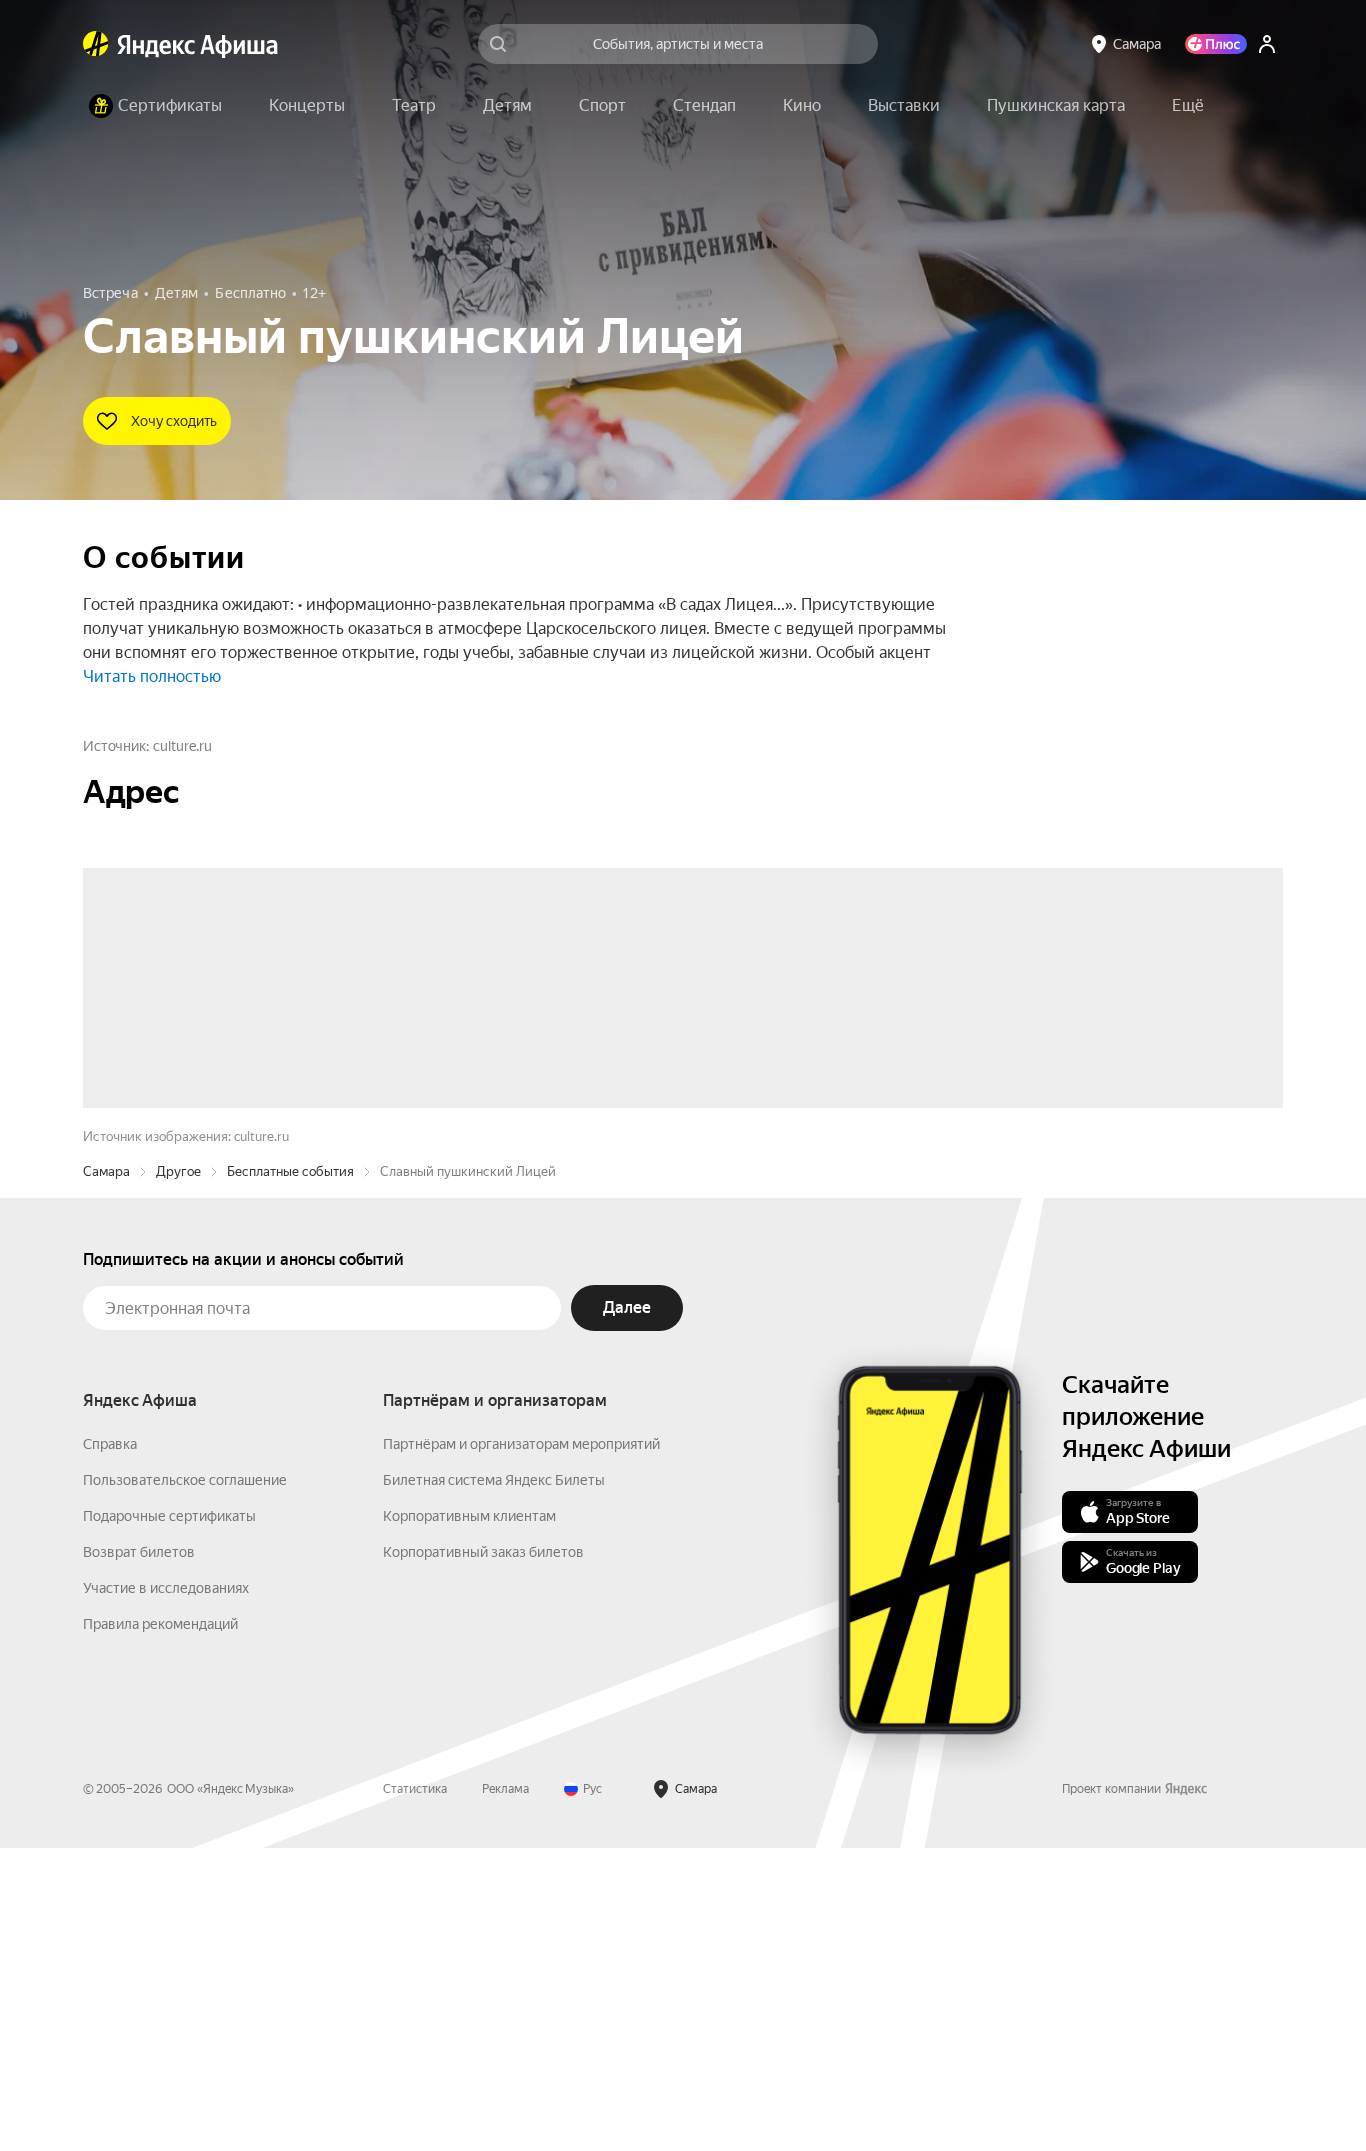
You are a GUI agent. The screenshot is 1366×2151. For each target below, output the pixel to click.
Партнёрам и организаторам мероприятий (521, 1747)
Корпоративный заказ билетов (483, 1855)
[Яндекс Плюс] (1216, 44)
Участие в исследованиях (166, 1891)
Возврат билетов (139, 1855)
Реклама (505, 2092)
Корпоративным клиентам (469, 1819)
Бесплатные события (290, 1474)
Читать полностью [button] (152, 676)
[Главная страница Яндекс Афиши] (96, 44)
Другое (178, 1474)
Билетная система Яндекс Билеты (494, 1783)
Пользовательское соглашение (185, 1783)
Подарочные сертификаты (169, 1819)
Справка (110, 1747)
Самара (106, 1474)
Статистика (415, 2092)
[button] (1188, 106)
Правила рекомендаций (160, 1927)
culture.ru (182, 746)
